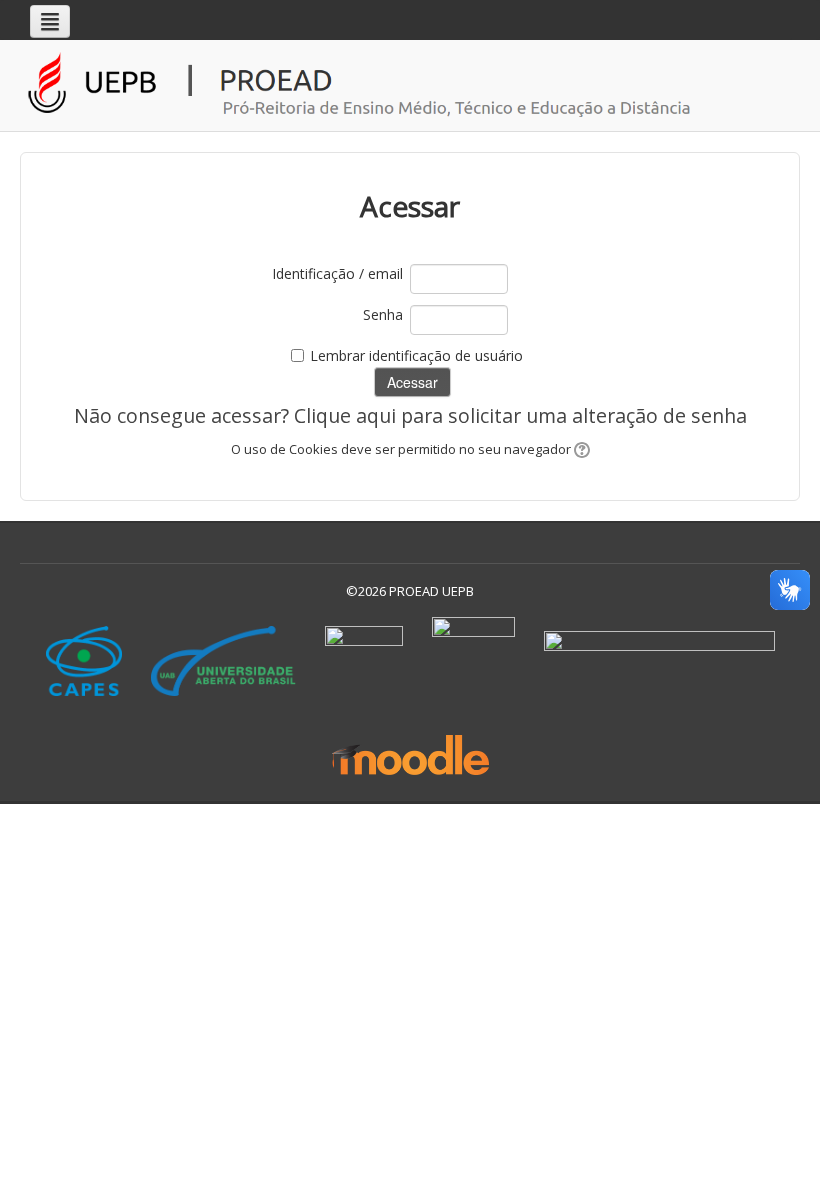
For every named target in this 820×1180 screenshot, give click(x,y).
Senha (383, 314)
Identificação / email (337, 273)
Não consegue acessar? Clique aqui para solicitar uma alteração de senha (410, 415)
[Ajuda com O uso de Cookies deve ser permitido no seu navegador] (580, 449)
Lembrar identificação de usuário (416, 355)
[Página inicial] (415, 85)
